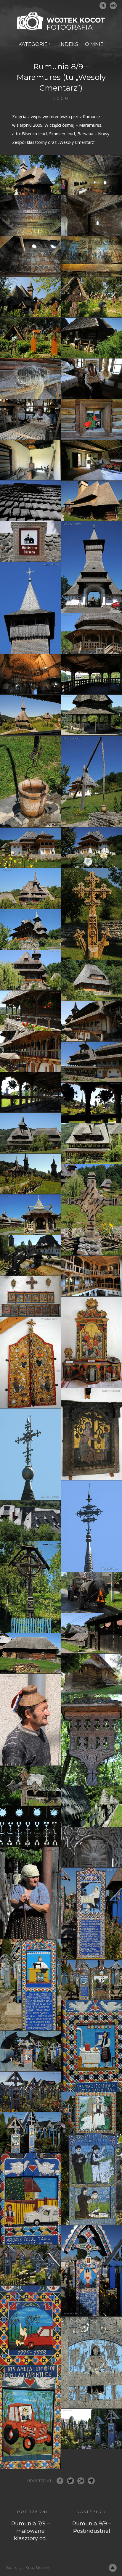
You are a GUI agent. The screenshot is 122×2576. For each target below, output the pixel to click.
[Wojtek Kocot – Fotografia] (61, 21)
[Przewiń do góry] (113, 2568)
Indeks (69, 44)
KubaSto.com (38, 2568)
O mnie (94, 44)
